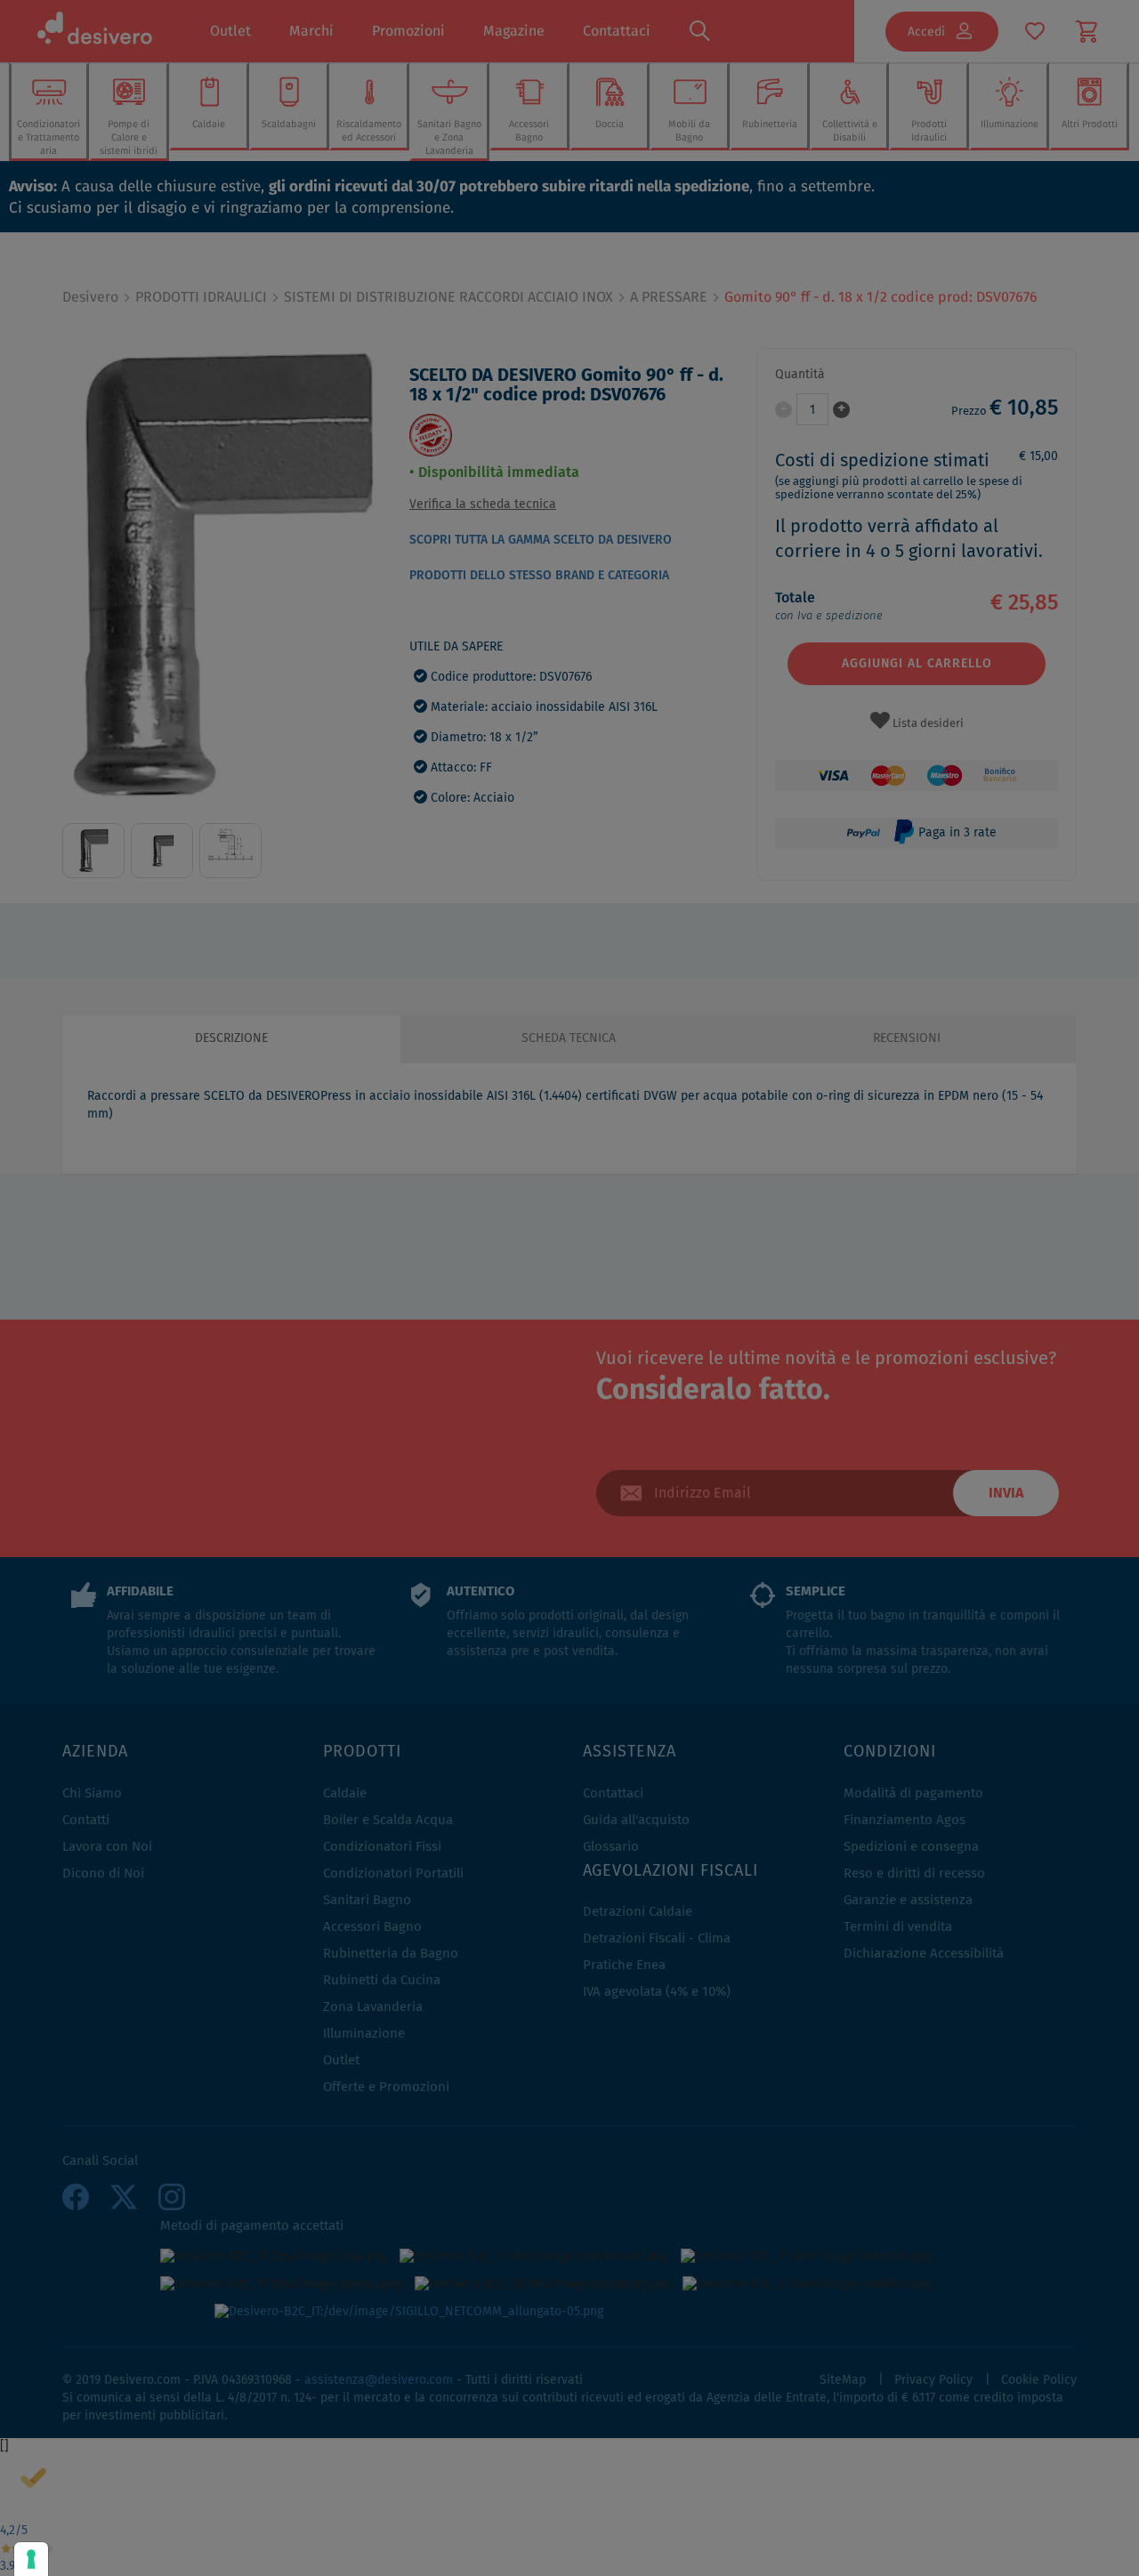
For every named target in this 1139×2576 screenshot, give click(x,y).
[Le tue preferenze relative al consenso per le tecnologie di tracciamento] (31, 2559)
